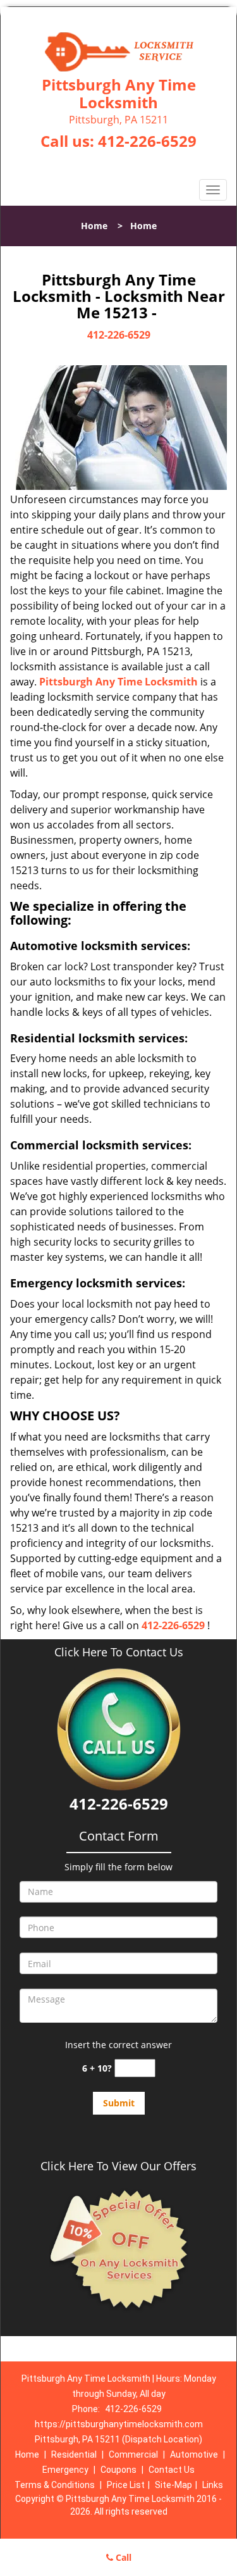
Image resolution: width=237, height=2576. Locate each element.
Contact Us (172, 2470)
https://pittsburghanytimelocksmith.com (119, 2424)
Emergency (65, 2470)
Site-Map (173, 2485)
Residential (74, 2454)
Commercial (133, 2454)
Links (213, 2485)
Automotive (194, 2454)
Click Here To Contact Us (119, 1652)
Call (122, 2557)
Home (94, 226)
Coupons (118, 2470)
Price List (126, 2485)
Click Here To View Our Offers (118, 2166)
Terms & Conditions (55, 2485)
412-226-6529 (147, 141)
